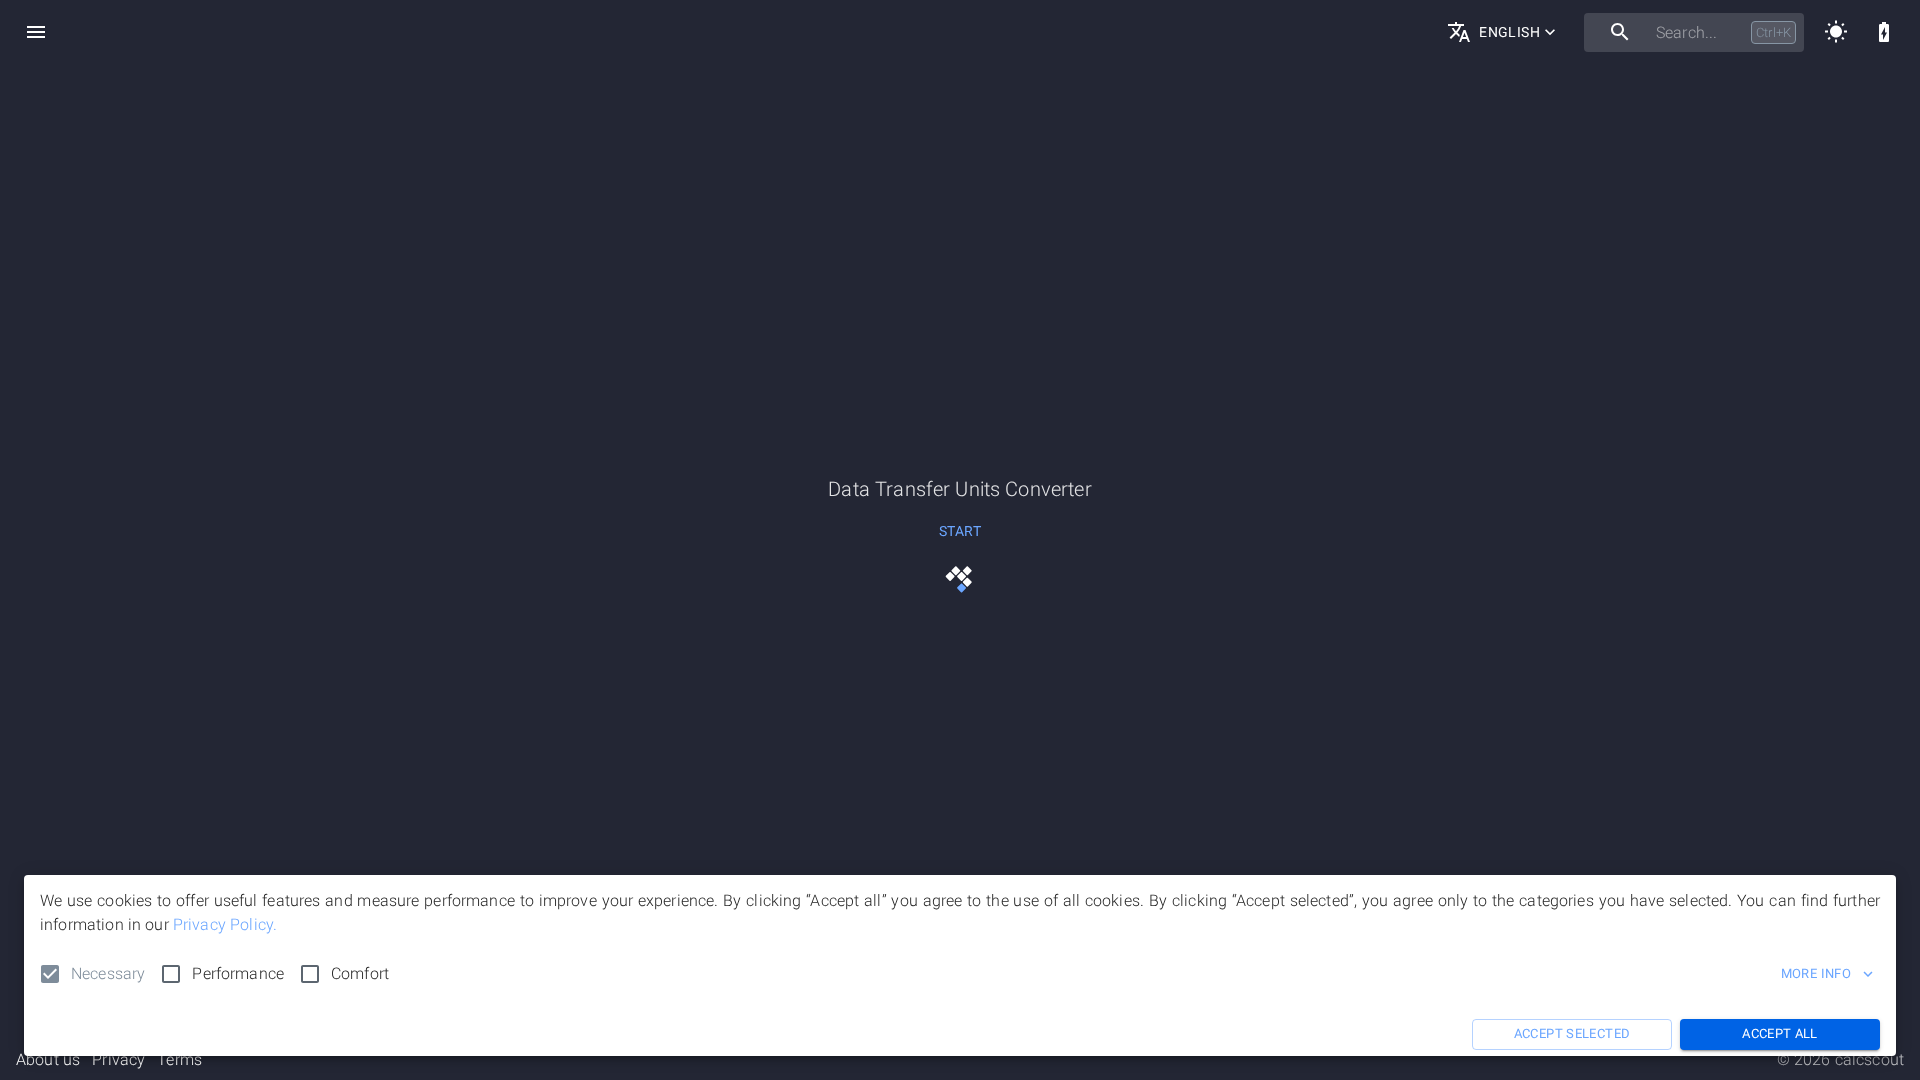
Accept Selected (1572, 1033)
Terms (179, 1059)
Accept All (1780, 1033)
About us (48, 1059)
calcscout (1869, 1059)
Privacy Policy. (225, 924)
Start (960, 531)
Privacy (118, 1059)
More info (1816, 973)
